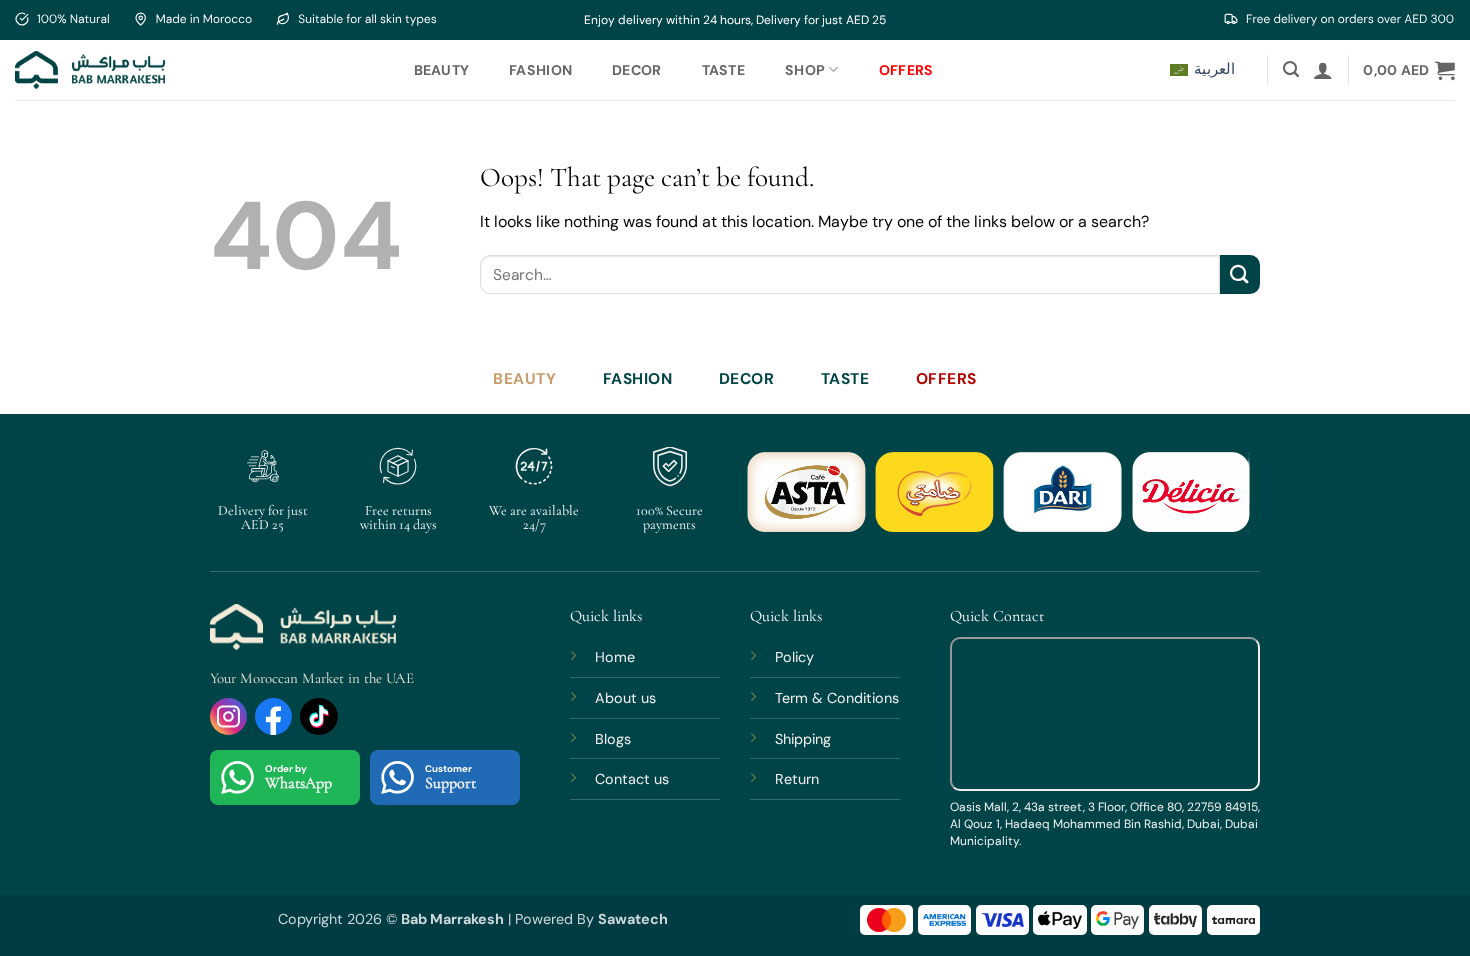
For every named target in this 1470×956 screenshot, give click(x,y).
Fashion (540, 70)
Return (797, 779)
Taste (723, 70)
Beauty (442, 70)
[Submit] (1240, 274)
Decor (636, 70)
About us (625, 698)
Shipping (803, 739)
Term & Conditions (837, 698)
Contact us (632, 779)
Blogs (613, 739)
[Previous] (778, 503)
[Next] (1220, 503)
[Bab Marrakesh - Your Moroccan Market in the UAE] (90, 69)
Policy (794, 657)
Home (615, 657)
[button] (1291, 69)
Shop (805, 70)
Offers (906, 70)
